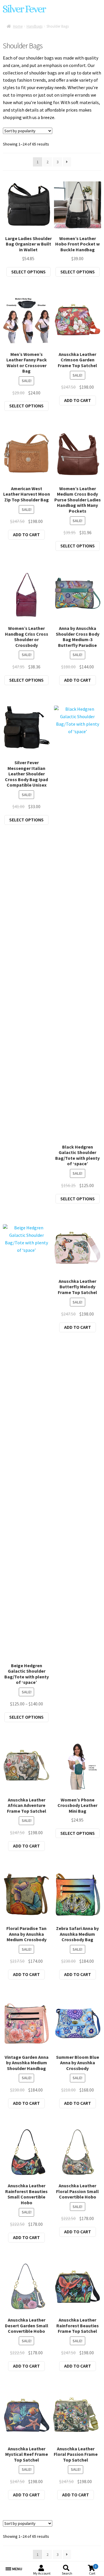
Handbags (35, 26)
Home (18, 26)
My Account (42, 2573)
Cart (93, 2570)
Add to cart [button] (78, 400)
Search (67, 2573)
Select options (28, 272)
